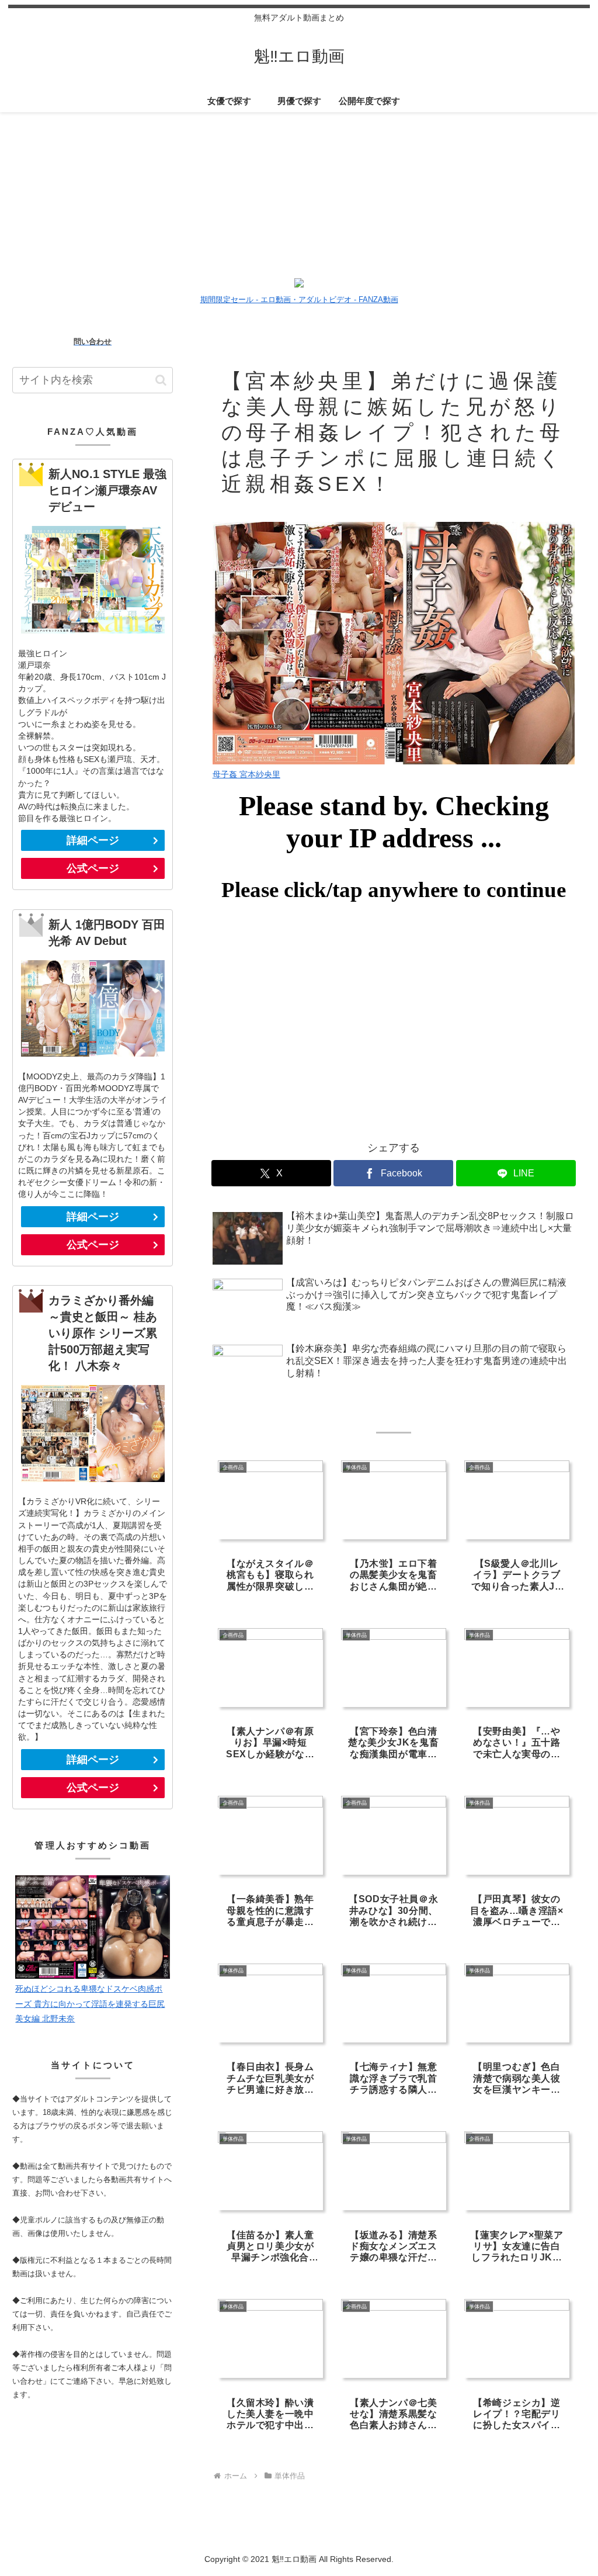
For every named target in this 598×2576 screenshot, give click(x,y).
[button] (161, 380)
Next (589, 190)
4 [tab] (325, 269)
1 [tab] (273, 269)
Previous (9, 190)
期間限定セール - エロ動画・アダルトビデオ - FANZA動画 (299, 300)
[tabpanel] (73, 188)
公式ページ (93, 868)
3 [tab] (308, 269)
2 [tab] (290, 269)
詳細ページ (93, 840)
